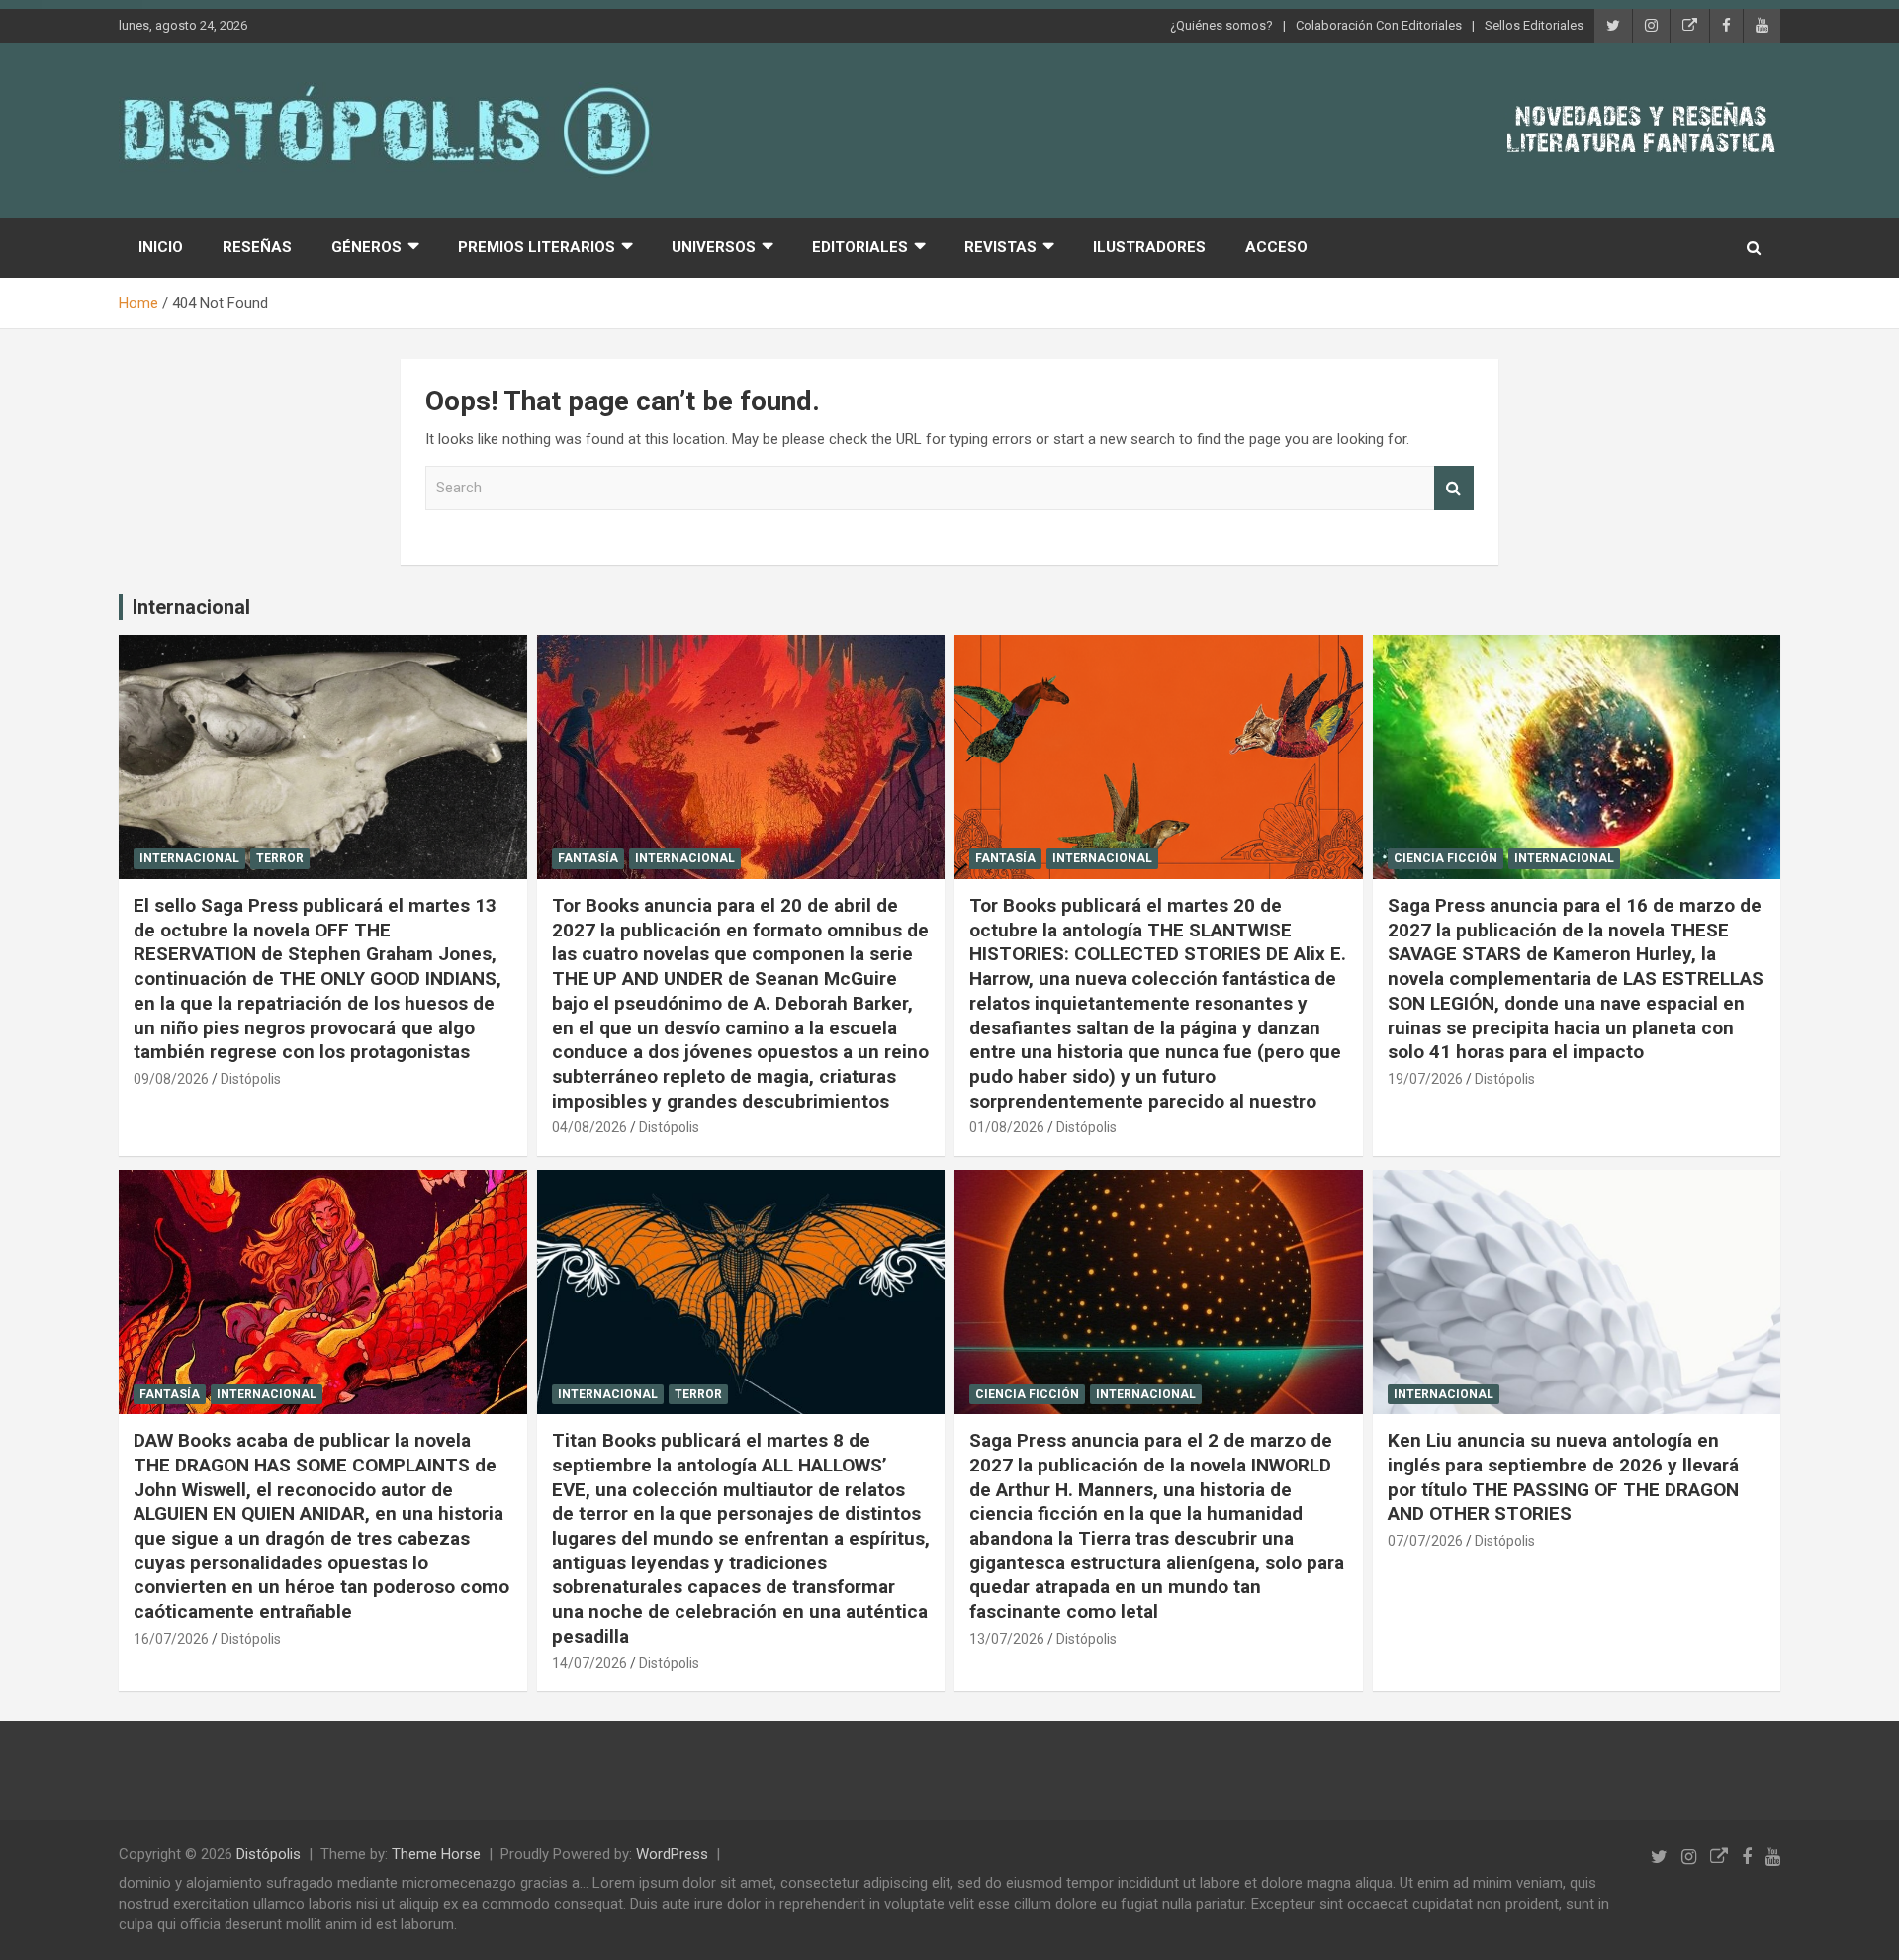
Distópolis (251, 1079)
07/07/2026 (1425, 1541)
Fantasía (588, 858)
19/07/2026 (1425, 1079)
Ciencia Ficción (1446, 858)
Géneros (366, 247)
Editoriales (860, 247)
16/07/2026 (171, 1639)
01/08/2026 (1007, 1127)
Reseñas (257, 247)
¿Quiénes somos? (1221, 25)
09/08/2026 (171, 1079)
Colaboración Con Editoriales (1379, 25)
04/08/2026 (589, 1127)
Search (1454, 488)
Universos (714, 247)
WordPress (672, 1854)
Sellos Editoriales (1534, 25)
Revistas (1000, 247)
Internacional (191, 607)
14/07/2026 (589, 1663)
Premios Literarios (537, 247)
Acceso (1276, 247)
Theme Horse (436, 1854)
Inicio (161, 247)
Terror (280, 858)
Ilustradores (1149, 247)
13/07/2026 (1007, 1639)
